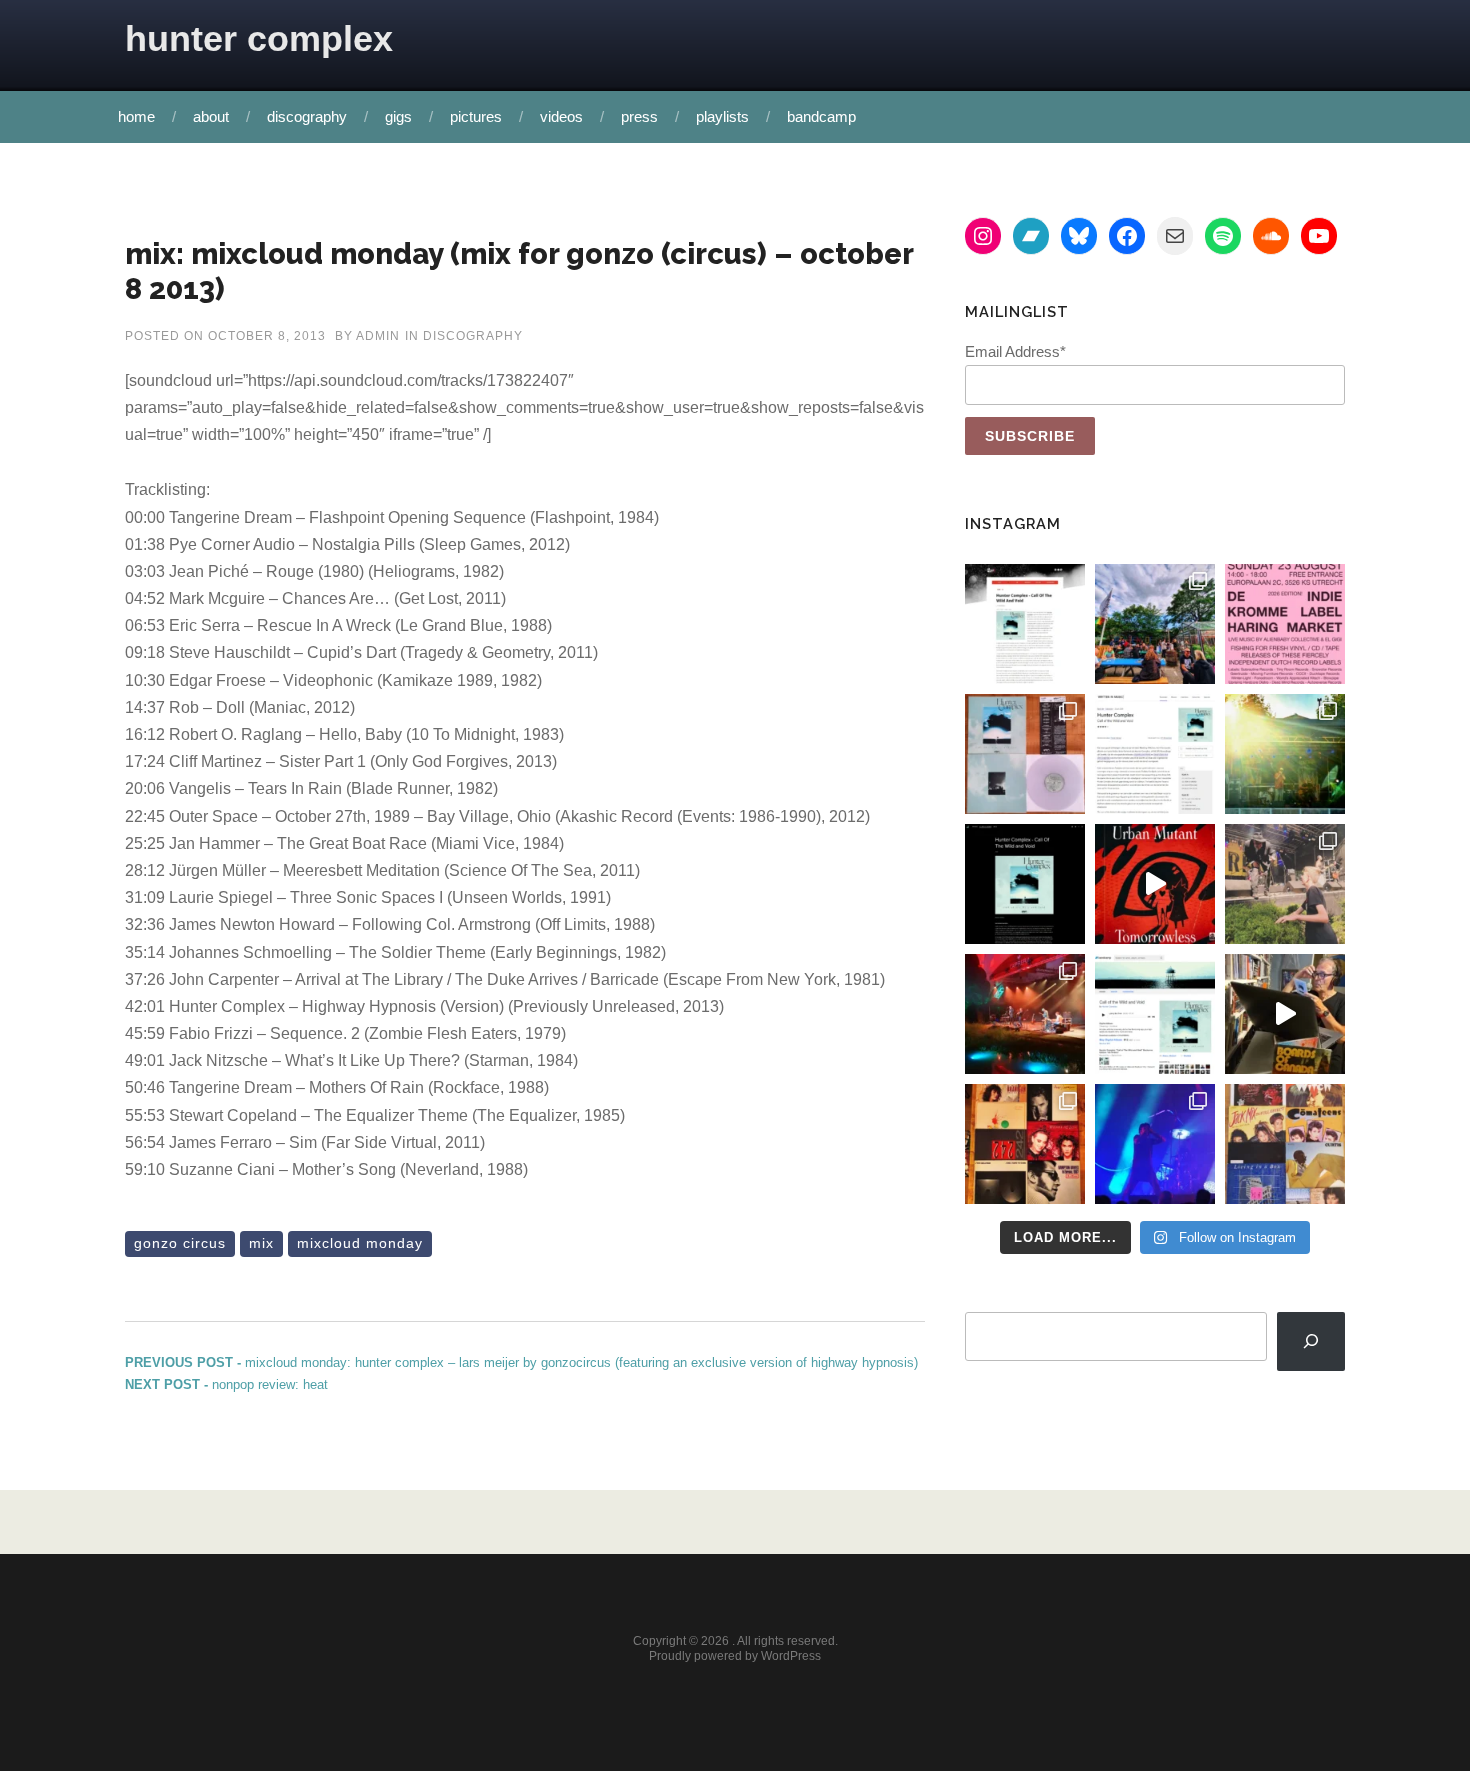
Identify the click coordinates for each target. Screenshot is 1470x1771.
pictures (476, 116)
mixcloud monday (360, 1243)
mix (261, 1243)
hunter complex (259, 38)
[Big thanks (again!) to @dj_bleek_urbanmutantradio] (1155, 884)
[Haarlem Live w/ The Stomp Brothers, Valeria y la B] (1285, 754)
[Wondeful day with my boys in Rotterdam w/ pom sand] (1025, 1144)
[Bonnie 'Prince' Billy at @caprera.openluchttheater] (1025, 1014)
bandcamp (821, 116)
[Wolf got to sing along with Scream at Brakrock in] (1285, 884)
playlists (722, 116)
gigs (398, 116)
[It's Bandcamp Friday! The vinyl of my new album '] (1155, 1014)
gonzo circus (180, 1243)
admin (378, 336)
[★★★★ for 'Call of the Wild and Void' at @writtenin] (1155, 754)
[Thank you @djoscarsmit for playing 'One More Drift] (1285, 1014)
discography (307, 116)
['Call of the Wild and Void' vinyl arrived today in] (1025, 754)
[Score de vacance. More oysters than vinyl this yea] (1285, 1144)
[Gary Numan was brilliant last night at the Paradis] (1155, 1144)
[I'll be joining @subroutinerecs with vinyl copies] (1285, 624)
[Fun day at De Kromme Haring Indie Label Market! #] (1155, 624)
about (211, 116)
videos (561, 116)
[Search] (1311, 1341)
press (639, 116)
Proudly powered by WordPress (735, 1656)
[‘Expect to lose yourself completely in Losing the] (1025, 624)
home (136, 116)
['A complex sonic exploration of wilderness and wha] (1025, 884)
